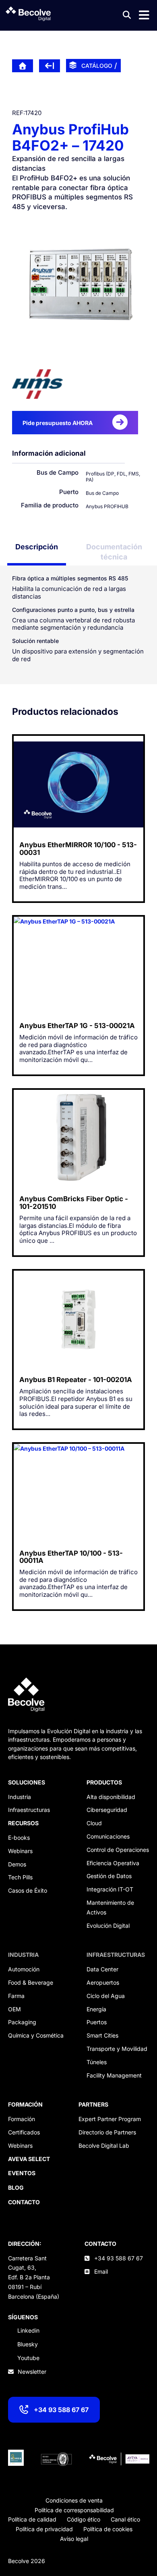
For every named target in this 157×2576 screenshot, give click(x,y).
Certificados (24, 2132)
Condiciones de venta (74, 2500)
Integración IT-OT (110, 1889)
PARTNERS (93, 2104)
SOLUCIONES (27, 1782)
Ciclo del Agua (106, 1996)
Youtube (28, 2358)
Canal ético (125, 2519)
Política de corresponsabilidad (74, 2510)
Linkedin (28, 2330)
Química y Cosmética (36, 2035)
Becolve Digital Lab (104, 2146)
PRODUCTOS (104, 1782)
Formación (22, 2119)
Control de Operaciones (118, 1850)
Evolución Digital (108, 1926)
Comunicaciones (108, 1836)
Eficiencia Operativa (113, 1863)
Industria (20, 1797)
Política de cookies (108, 2529)
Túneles (97, 2062)
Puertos (97, 2022)
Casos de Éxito (28, 1890)
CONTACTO (100, 2244)
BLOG (16, 2188)
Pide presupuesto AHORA (58, 423)
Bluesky (28, 2344)
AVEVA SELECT (29, 2159)
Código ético (84, 2519)
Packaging (22, 2022)
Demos (17, 1864)
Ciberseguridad (107, 1810)
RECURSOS (23, 1823)
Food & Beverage (31, 1982)
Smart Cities (102, 2035)
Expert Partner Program (110, 2119)
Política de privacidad (44, 2529)
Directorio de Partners (107, 2132)
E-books (19, 1838)
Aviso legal (74, 2539)
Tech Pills (20, 1877)
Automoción (24, 1969)
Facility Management (114, 2075)
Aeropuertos (103, 1982)
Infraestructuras (29, 1810)
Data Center (102, 1969)
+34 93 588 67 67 (61, 2410)
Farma (16, 1996)
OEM (14, 2009)
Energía (96, 2009)
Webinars (20, 1851)
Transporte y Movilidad (117, 2049)
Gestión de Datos (109, 1876)
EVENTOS (22, 2173)
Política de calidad (32, 2519)
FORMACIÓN (25, 2104)
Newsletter (32, 2372)
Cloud (94, 1823)
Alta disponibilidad (111, 1797)
